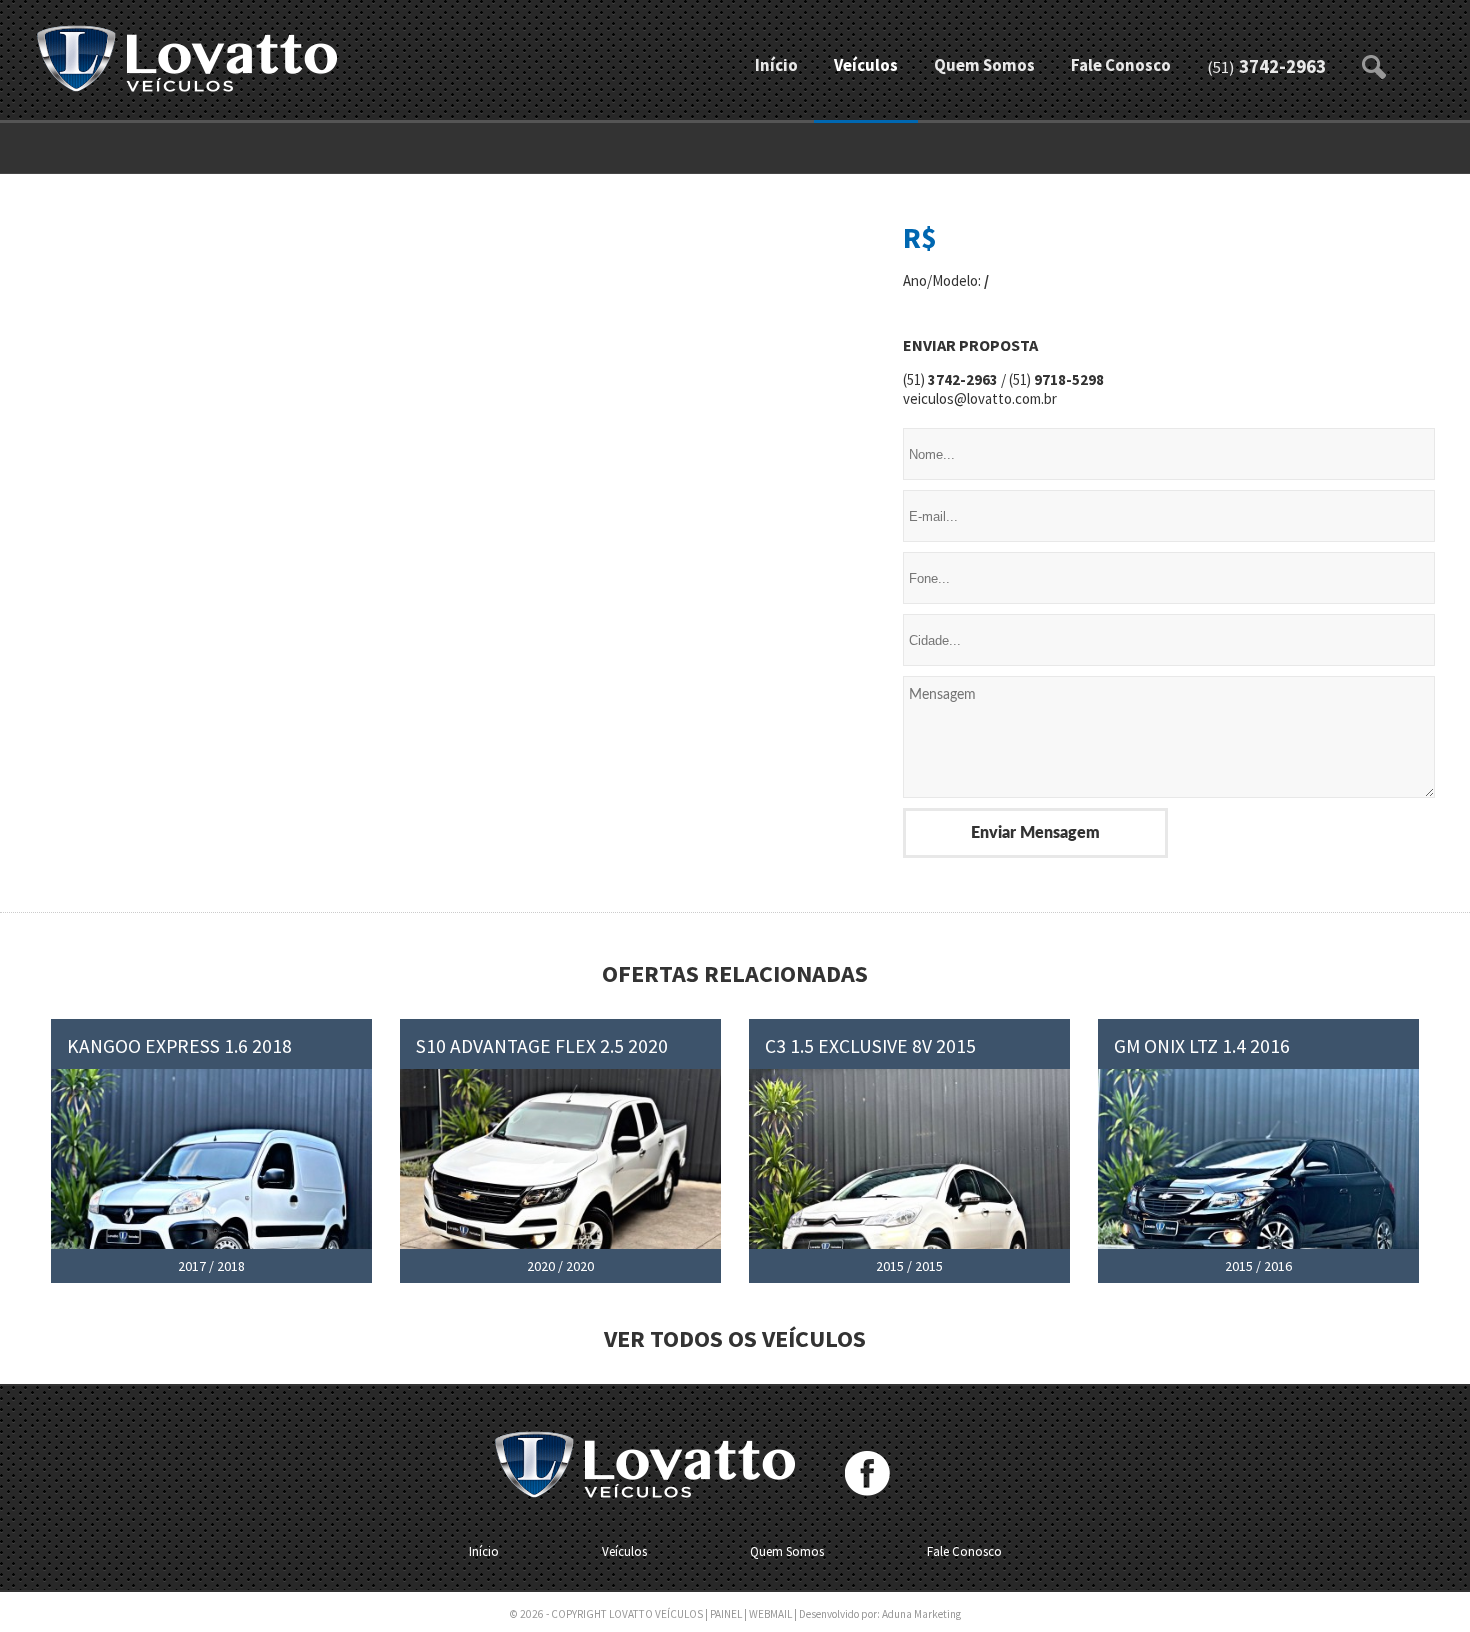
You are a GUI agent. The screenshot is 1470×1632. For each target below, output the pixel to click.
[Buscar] (1374, 60)
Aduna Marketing (921, 1614)
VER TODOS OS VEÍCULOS (735, 1338)
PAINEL (726, 1614)
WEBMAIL (770, 1614)
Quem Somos (984, 65)
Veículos (866, 65)
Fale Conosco (1121, 65)
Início (776, 65)
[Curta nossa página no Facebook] (867, 1473)
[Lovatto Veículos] (187, 60)
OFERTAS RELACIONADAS (735, 973)
